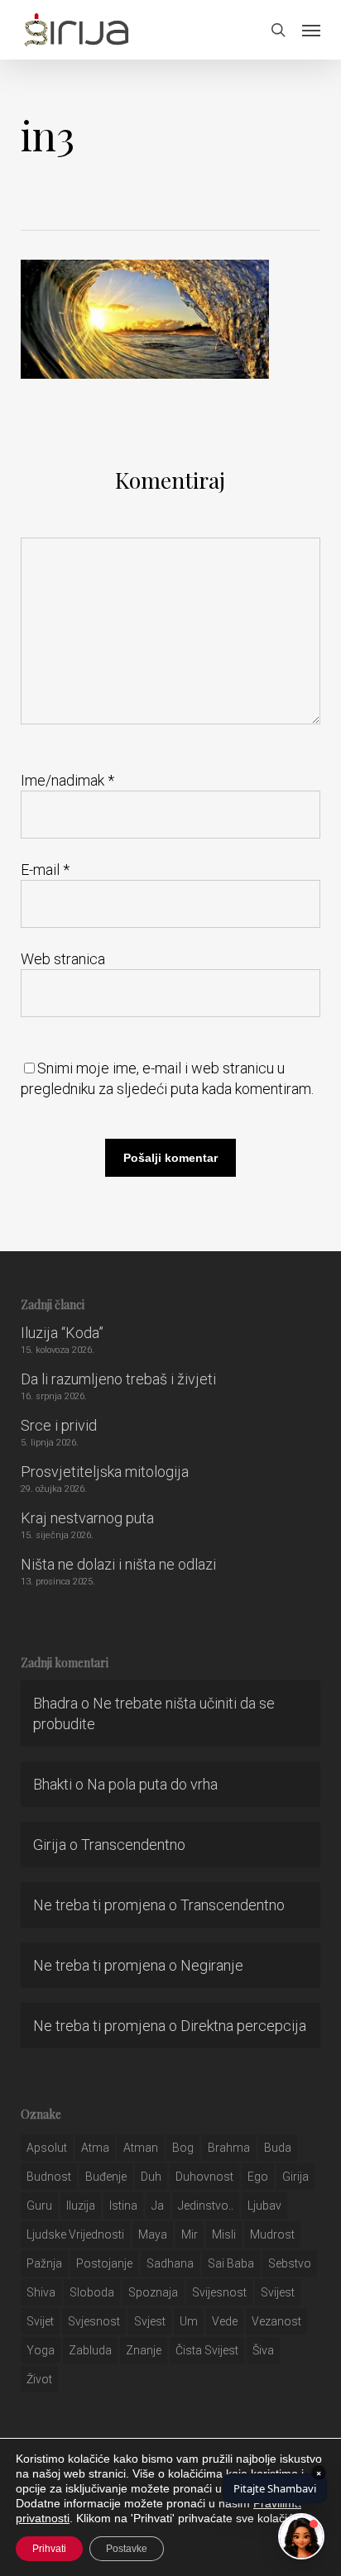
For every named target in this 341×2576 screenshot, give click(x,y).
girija (295, 2177)
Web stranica (63, 959)
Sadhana (170, 2263)
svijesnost (219, 2292)
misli (224, 2234)
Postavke (127, 2549)
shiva (41, 2292)
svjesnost (94, 2321)
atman (141, 2148)
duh (151, 2177)
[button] (311, 30)
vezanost (276, 2321)
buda (278, 2148)
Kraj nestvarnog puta (87, 1518)
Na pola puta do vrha (152, 1784)
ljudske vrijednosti (75, 2234)
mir (190, 2234)
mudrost (272, 2234)
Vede (225, 2321)
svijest (278, 2292)
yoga (41, 2350)
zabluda (90, 2350)
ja (158, 2206)
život (39, 2379)
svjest (150, 2321)
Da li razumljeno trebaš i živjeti (118, 1379)
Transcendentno (133, 1845)
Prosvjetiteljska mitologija (105, 1472)
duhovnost (204, 2177)
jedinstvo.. (206, 2206)
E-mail (45, 870)
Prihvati (49, 2549)
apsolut (47, 2148)
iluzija (81, 2206)
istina (123, 2206)
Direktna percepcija (243, 2026)
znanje (144, 2350)
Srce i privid (59, 1425)
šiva (263, 2350)
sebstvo (290, 2263)
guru (39, 2206)
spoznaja (153, 2292)
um (189, 2321)
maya (153, 2234)
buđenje (106, 2177)
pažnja (44, 2263)
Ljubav (264, 2206)
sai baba (231, 2263)
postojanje (104, 2263)
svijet (40, 2321)
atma (95, 2148)
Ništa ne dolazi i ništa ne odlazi (118, 1564)
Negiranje (212, 1965)
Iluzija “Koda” (62, 1333)
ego (258, 2177)
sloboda (92, 2292)
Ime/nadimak (67, 780)
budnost (49, 2177)
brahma (229, 2148)
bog (183, 2148)
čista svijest (207, 2350)
